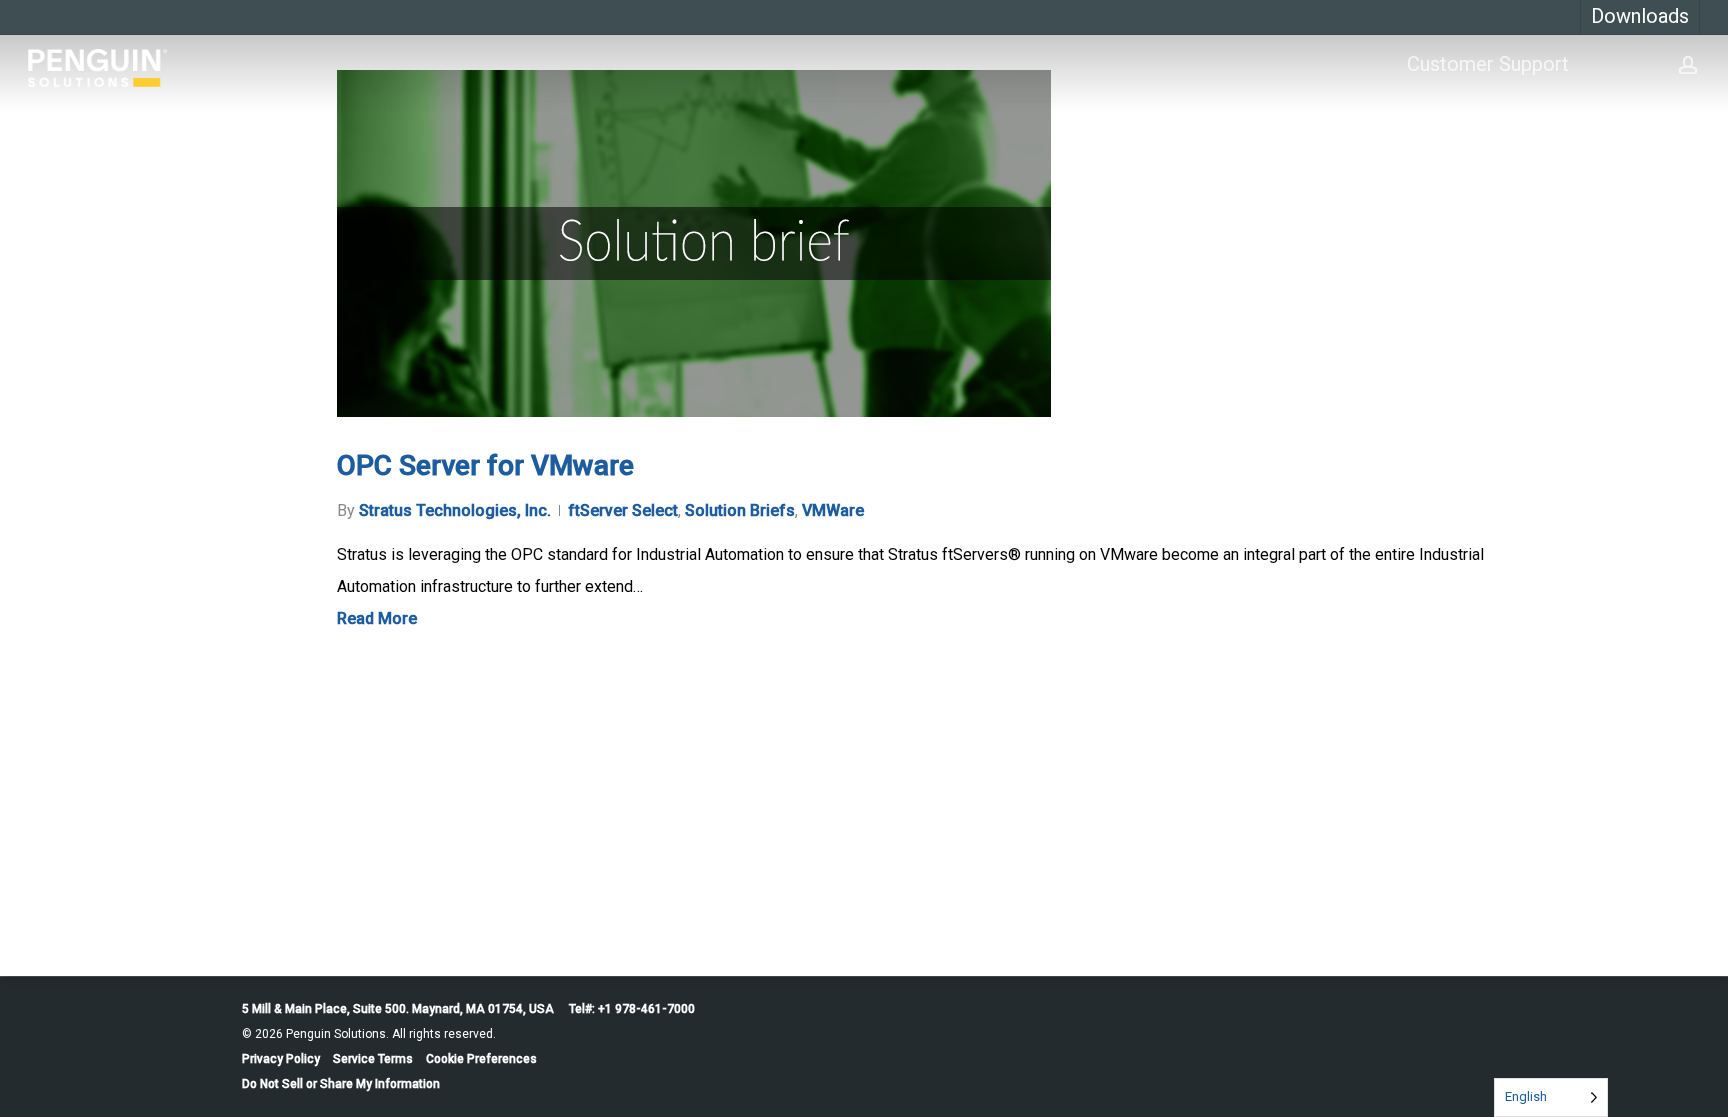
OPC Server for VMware (485, 465)
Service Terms (373, 1059)
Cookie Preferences (481, 1059)
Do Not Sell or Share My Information (341, 1084)
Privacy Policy (281, 1059)
